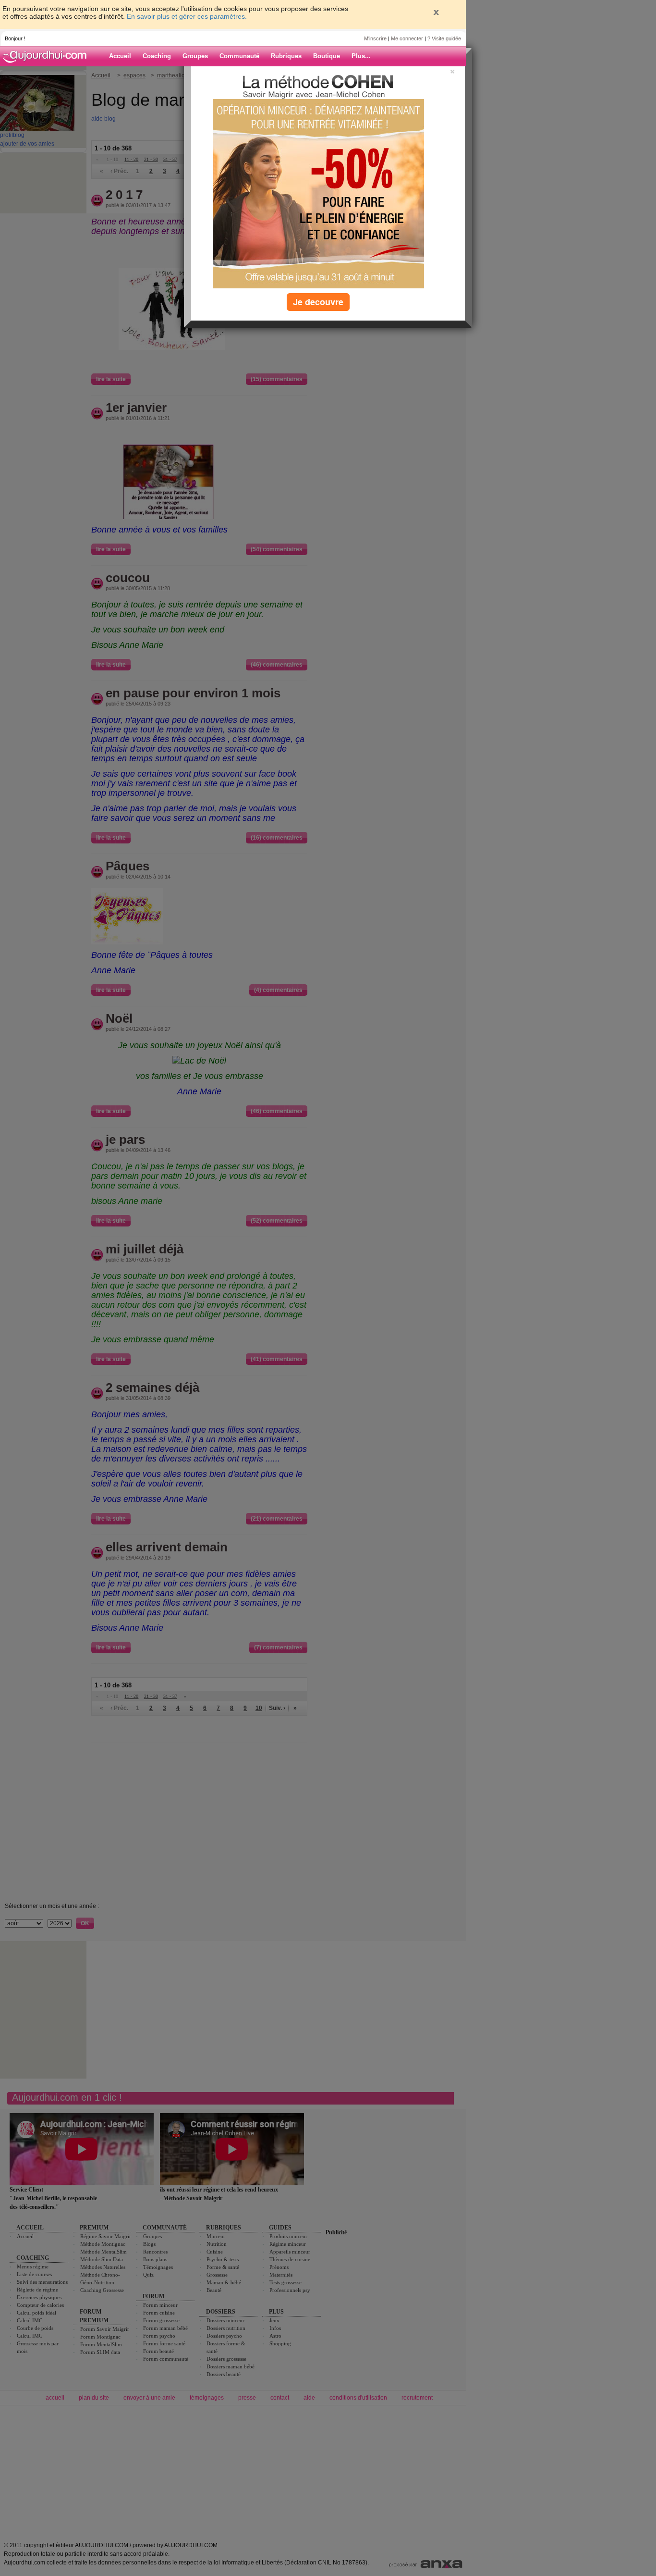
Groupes (195, 56)
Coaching (157, 56)
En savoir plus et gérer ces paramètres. (187, 16)
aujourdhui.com (48, 56)
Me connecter (407, 38)
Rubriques (286, 56)
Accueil (120, 56)
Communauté (239, 56)
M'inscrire (375, 38)
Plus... (361, 56)
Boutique (327, 56)
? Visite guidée (444, 38)
